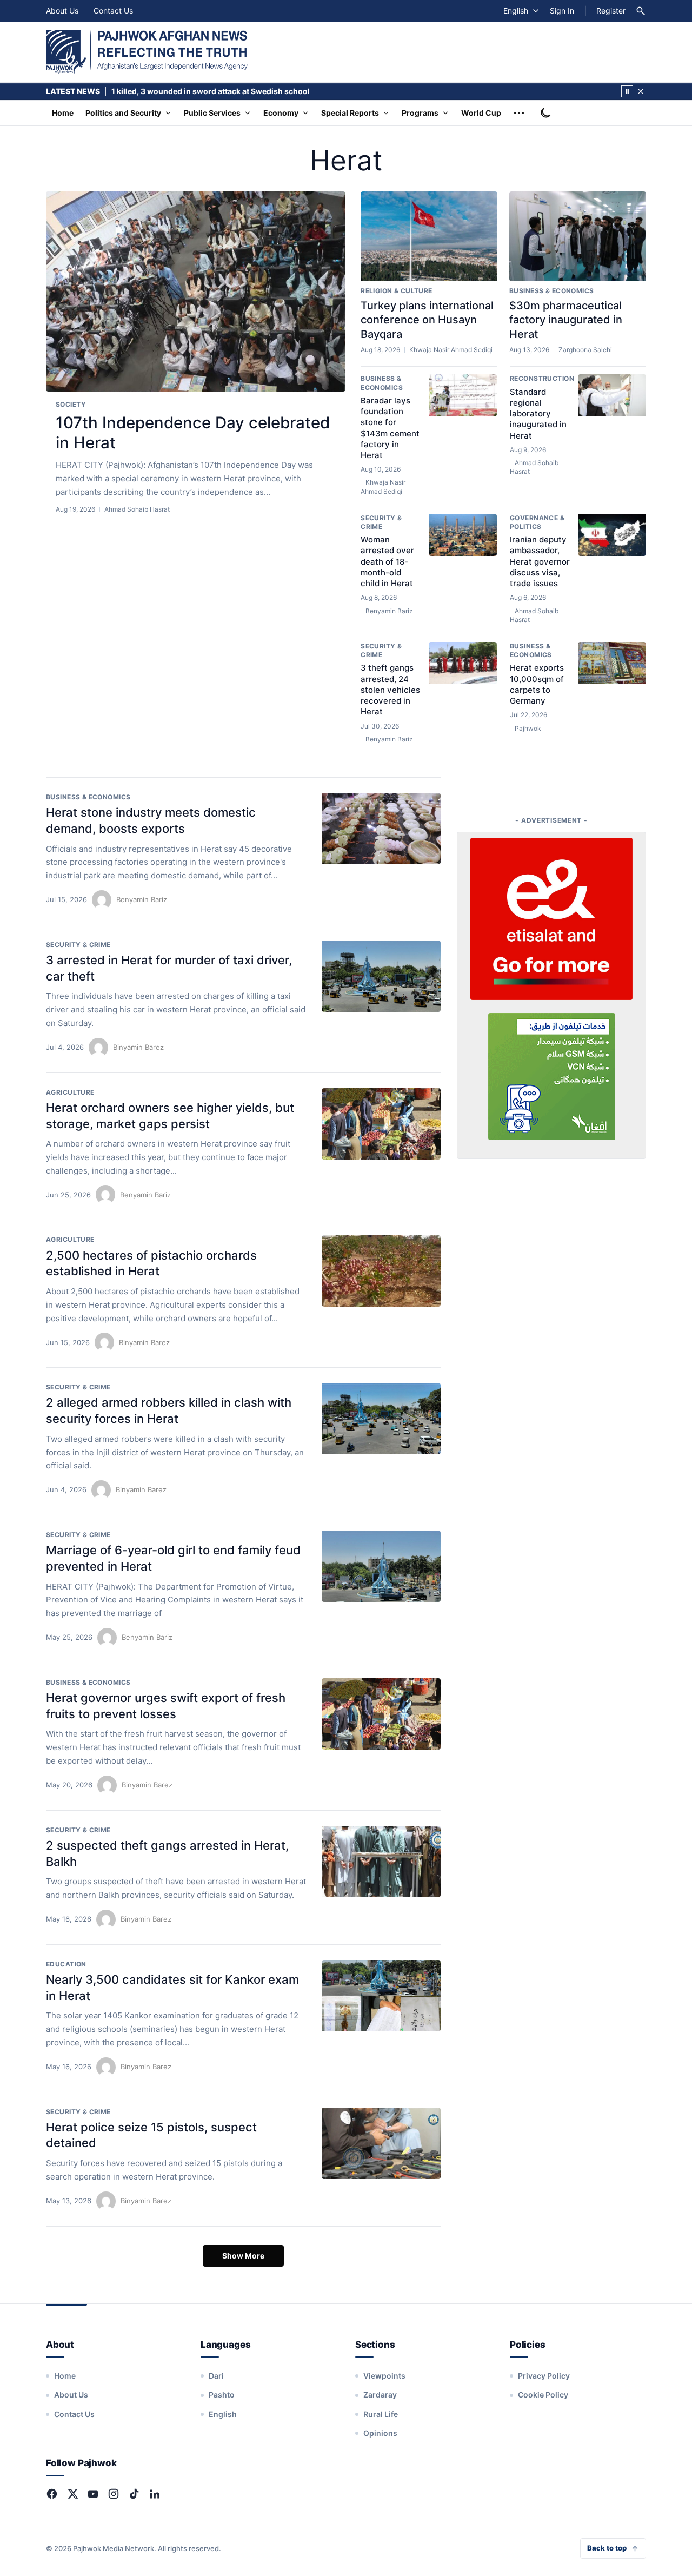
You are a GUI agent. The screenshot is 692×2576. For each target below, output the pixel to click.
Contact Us (113, 11)
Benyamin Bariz (142, 899)
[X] (72, 2494)
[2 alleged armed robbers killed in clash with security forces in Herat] (381, 1419)
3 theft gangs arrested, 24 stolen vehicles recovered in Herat (390, 690)
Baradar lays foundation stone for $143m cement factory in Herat (390, 428)
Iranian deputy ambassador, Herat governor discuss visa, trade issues (540, 561)
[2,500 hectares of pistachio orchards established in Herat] (381, 1271)
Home (63, 113)
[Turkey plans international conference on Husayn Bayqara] (429, 236)
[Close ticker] (641, 91)
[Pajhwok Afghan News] (147, 52)
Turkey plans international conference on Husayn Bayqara (427, 320)
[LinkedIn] (155, 2494)
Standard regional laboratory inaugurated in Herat (538, 414)
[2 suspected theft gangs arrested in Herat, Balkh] (381, 1862)
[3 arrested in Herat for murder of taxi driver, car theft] (381, 976)
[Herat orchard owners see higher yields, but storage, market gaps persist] (381, 1124)
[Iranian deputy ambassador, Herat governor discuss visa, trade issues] (612, 535)
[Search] (641, 11)
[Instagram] (114, 2494)
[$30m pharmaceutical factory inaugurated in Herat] (578, 236)
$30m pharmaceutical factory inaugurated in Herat (566, 320)
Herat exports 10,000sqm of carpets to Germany (537, 684)
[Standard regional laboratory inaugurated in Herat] (612, 395)
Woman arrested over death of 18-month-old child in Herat (387, 561)
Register (611, 11)
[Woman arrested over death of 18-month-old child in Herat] (463, 535)
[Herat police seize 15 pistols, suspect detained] (381, 2143)
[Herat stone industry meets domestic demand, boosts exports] (381, 829)
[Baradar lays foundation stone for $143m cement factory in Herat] (463, 395)
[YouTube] (93, 2494)
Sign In (562, 11)
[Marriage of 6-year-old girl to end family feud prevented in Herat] (381, 1566)
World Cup (481, 113)
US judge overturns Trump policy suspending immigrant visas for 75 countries (256, 91)
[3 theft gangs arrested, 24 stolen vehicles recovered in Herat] (463, 663)
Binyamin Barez (138, 1047)
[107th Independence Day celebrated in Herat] (196, 292)
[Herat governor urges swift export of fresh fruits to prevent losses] (381, 1714)
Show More (243, 2256)
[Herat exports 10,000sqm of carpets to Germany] (612, 663)
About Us (62, 11)
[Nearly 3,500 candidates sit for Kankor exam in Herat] (381, 1996)
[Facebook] (52, 2494)
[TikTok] (134, 2494)
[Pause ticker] (627, 91)
